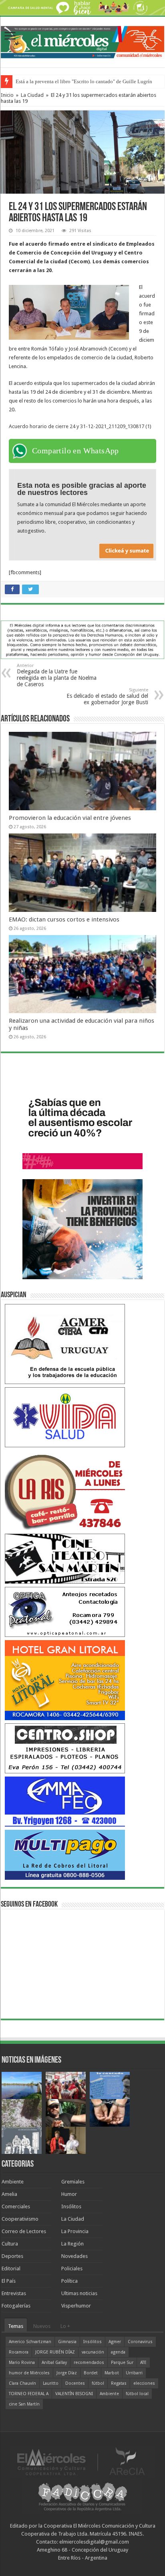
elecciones (144, 2383)
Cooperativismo (20, 2219)
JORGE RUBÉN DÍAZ (55, 2352)
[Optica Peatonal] (65, 1612)
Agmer (115, 2342)
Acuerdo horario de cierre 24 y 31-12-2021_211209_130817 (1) (80, 426)
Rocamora (19, 2352)
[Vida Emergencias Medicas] (65, 1417)
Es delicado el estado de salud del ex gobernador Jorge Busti (107, 696)
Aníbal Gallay (54, 2363)
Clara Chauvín (22, 2383)
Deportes (12, 2256)
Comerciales (16, 2206)
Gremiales (73, 2182)
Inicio (7, 95)
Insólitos (71, 2206)
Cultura (10, 2244)
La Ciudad (32, 95)
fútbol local (137, 2394)
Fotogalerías (16, 2306)
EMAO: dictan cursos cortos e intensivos (64, 919)
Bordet (91, 2373)
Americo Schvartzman (30, 2342)
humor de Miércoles (29, 2373)
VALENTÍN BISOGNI (74, 2394)
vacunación (93, 2352)
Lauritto (51, 2383)
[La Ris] (65, 1490)
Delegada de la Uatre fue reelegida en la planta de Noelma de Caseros (57, 675)
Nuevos (42, 2326)
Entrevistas (14, 2293)
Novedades (74, 2256)
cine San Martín (24, 2404)
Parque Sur (122, 2363)
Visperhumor (76, 2306)
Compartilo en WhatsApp (75, 451)
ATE (143, 2363)
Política (69, 2281)
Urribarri (134, 2373)
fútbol (98, 2383)
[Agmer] (65, 1344)
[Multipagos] (65, 1854)
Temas (16, 2326)
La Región (72, 2244)
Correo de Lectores (24, 2231)
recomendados (89, 2363)
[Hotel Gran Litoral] (65, 1680)
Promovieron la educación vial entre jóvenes (70, 818)
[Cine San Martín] (65, 1558)
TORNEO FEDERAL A (29, 2394)
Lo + (65, 2326)
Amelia (9, 2194)
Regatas (119, 2383)
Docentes (75, 2383)
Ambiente (13, 2182)
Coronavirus (140, 2342)
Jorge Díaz (67, 2373)
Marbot (112, 2373)
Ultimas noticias (79, 2293)
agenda (118, 2352)
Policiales (72, 2269)
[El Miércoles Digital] (82, 41)
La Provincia (75, 2231)
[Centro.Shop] (65, 1748)
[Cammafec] (65, 1801)
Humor (69, 2194)
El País (9, 2281)
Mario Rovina (22, 2363)
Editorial (11, 2269)
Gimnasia (67, 2342)
